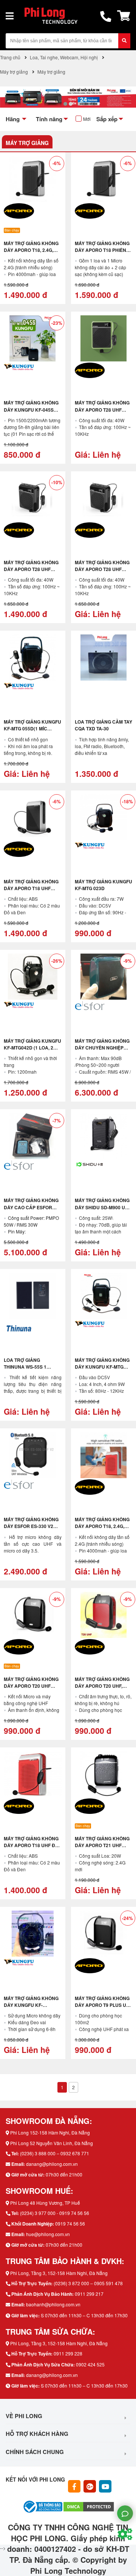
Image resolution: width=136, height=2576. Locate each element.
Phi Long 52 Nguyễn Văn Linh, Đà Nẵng (52, 2143)
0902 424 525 (90, 2364)
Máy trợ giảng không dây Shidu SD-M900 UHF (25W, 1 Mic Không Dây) (103, 1207)
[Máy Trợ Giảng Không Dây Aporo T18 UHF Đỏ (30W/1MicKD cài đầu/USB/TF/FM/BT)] (33, 1774)
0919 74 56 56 (70, 2223)
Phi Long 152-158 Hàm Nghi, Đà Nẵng (50, 2132)
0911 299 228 (68, 2353)
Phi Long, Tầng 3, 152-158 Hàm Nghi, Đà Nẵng (59, 2273)
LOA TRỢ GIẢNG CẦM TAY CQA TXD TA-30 (104, 725)
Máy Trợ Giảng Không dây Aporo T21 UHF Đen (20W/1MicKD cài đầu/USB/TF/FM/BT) (102, 1849)
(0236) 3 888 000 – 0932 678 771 (55, 2153)
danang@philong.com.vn (52, 2164)
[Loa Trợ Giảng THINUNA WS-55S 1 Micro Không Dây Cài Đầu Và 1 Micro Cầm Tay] (33, 1296)
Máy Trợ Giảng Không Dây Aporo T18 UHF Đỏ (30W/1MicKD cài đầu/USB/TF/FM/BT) (31, 1849)
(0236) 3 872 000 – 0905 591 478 (88, 2283)
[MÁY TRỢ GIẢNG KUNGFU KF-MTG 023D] (104, 817)
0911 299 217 (89, 2294)
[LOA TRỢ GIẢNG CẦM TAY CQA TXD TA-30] (104, 658)
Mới (87, 119)
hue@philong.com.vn (48, 2234)
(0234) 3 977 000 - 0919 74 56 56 (55, 2213)
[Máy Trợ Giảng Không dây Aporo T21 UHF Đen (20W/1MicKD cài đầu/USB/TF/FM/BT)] (104, 1774)
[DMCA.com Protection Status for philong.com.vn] (89, 2506)
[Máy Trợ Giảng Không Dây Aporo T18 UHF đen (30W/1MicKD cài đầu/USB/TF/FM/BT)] (33, 817)
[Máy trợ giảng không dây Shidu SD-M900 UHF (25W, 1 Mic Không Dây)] (104, 1136)
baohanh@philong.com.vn (53, 2304)
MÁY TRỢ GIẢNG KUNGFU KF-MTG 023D (104, 885)
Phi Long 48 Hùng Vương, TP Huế (45, 2203)
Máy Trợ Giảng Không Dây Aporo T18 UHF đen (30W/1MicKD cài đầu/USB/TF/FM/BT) (31, 892)
